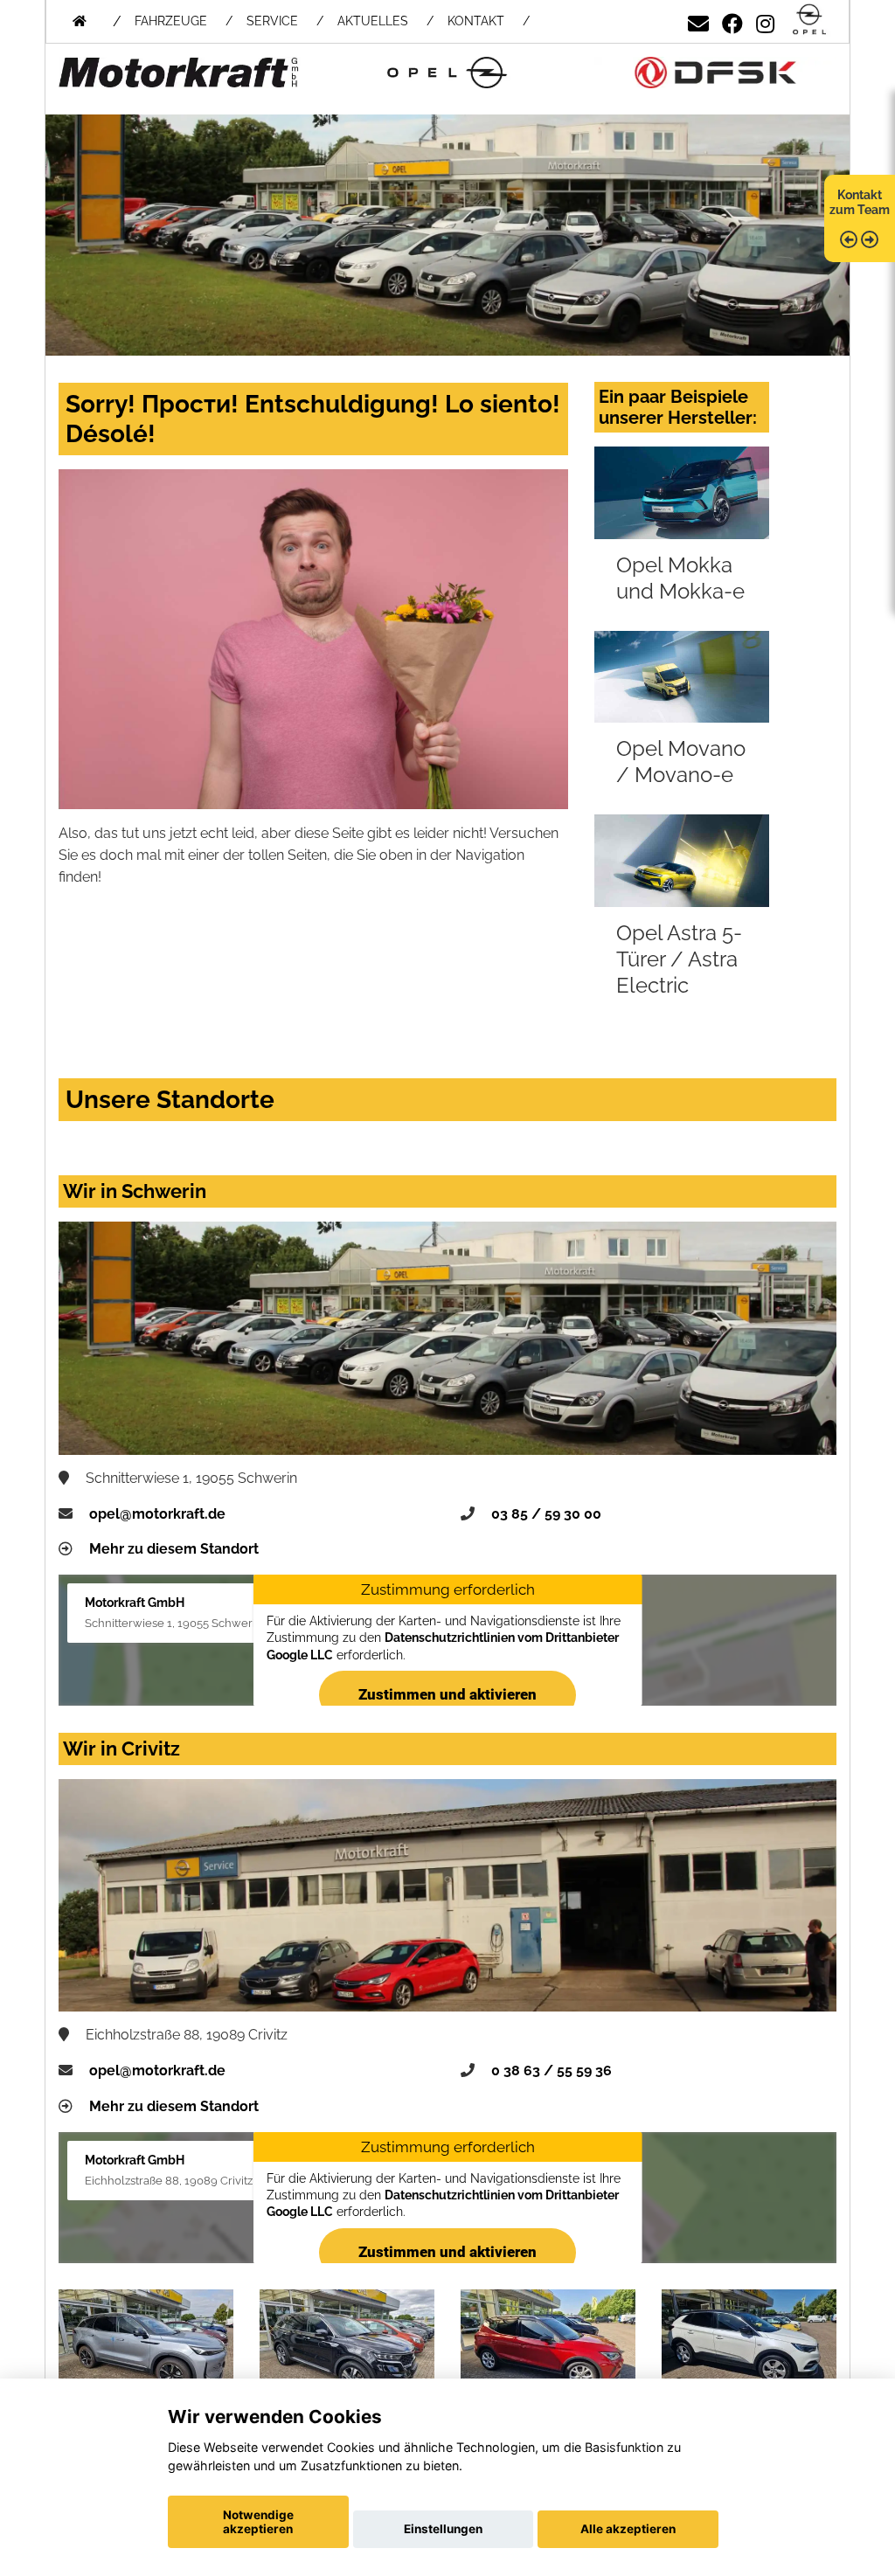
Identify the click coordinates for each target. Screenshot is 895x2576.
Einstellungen (443, 2529)
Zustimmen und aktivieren (447, 1694)
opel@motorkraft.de (157, 1514)
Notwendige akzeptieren (258, 2522)
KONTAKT (476, 21)
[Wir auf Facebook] (732, 21)
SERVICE (272, 21)
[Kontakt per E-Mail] (698, 21)
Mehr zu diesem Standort (174, 1549)
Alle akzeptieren (628, 2529)
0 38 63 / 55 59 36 (552, 2070)
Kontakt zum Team (860, 202)
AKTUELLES (373, 21)
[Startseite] (809, 21)
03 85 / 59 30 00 (546, 1514)
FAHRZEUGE (171, 21)
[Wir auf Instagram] (765, 21)
